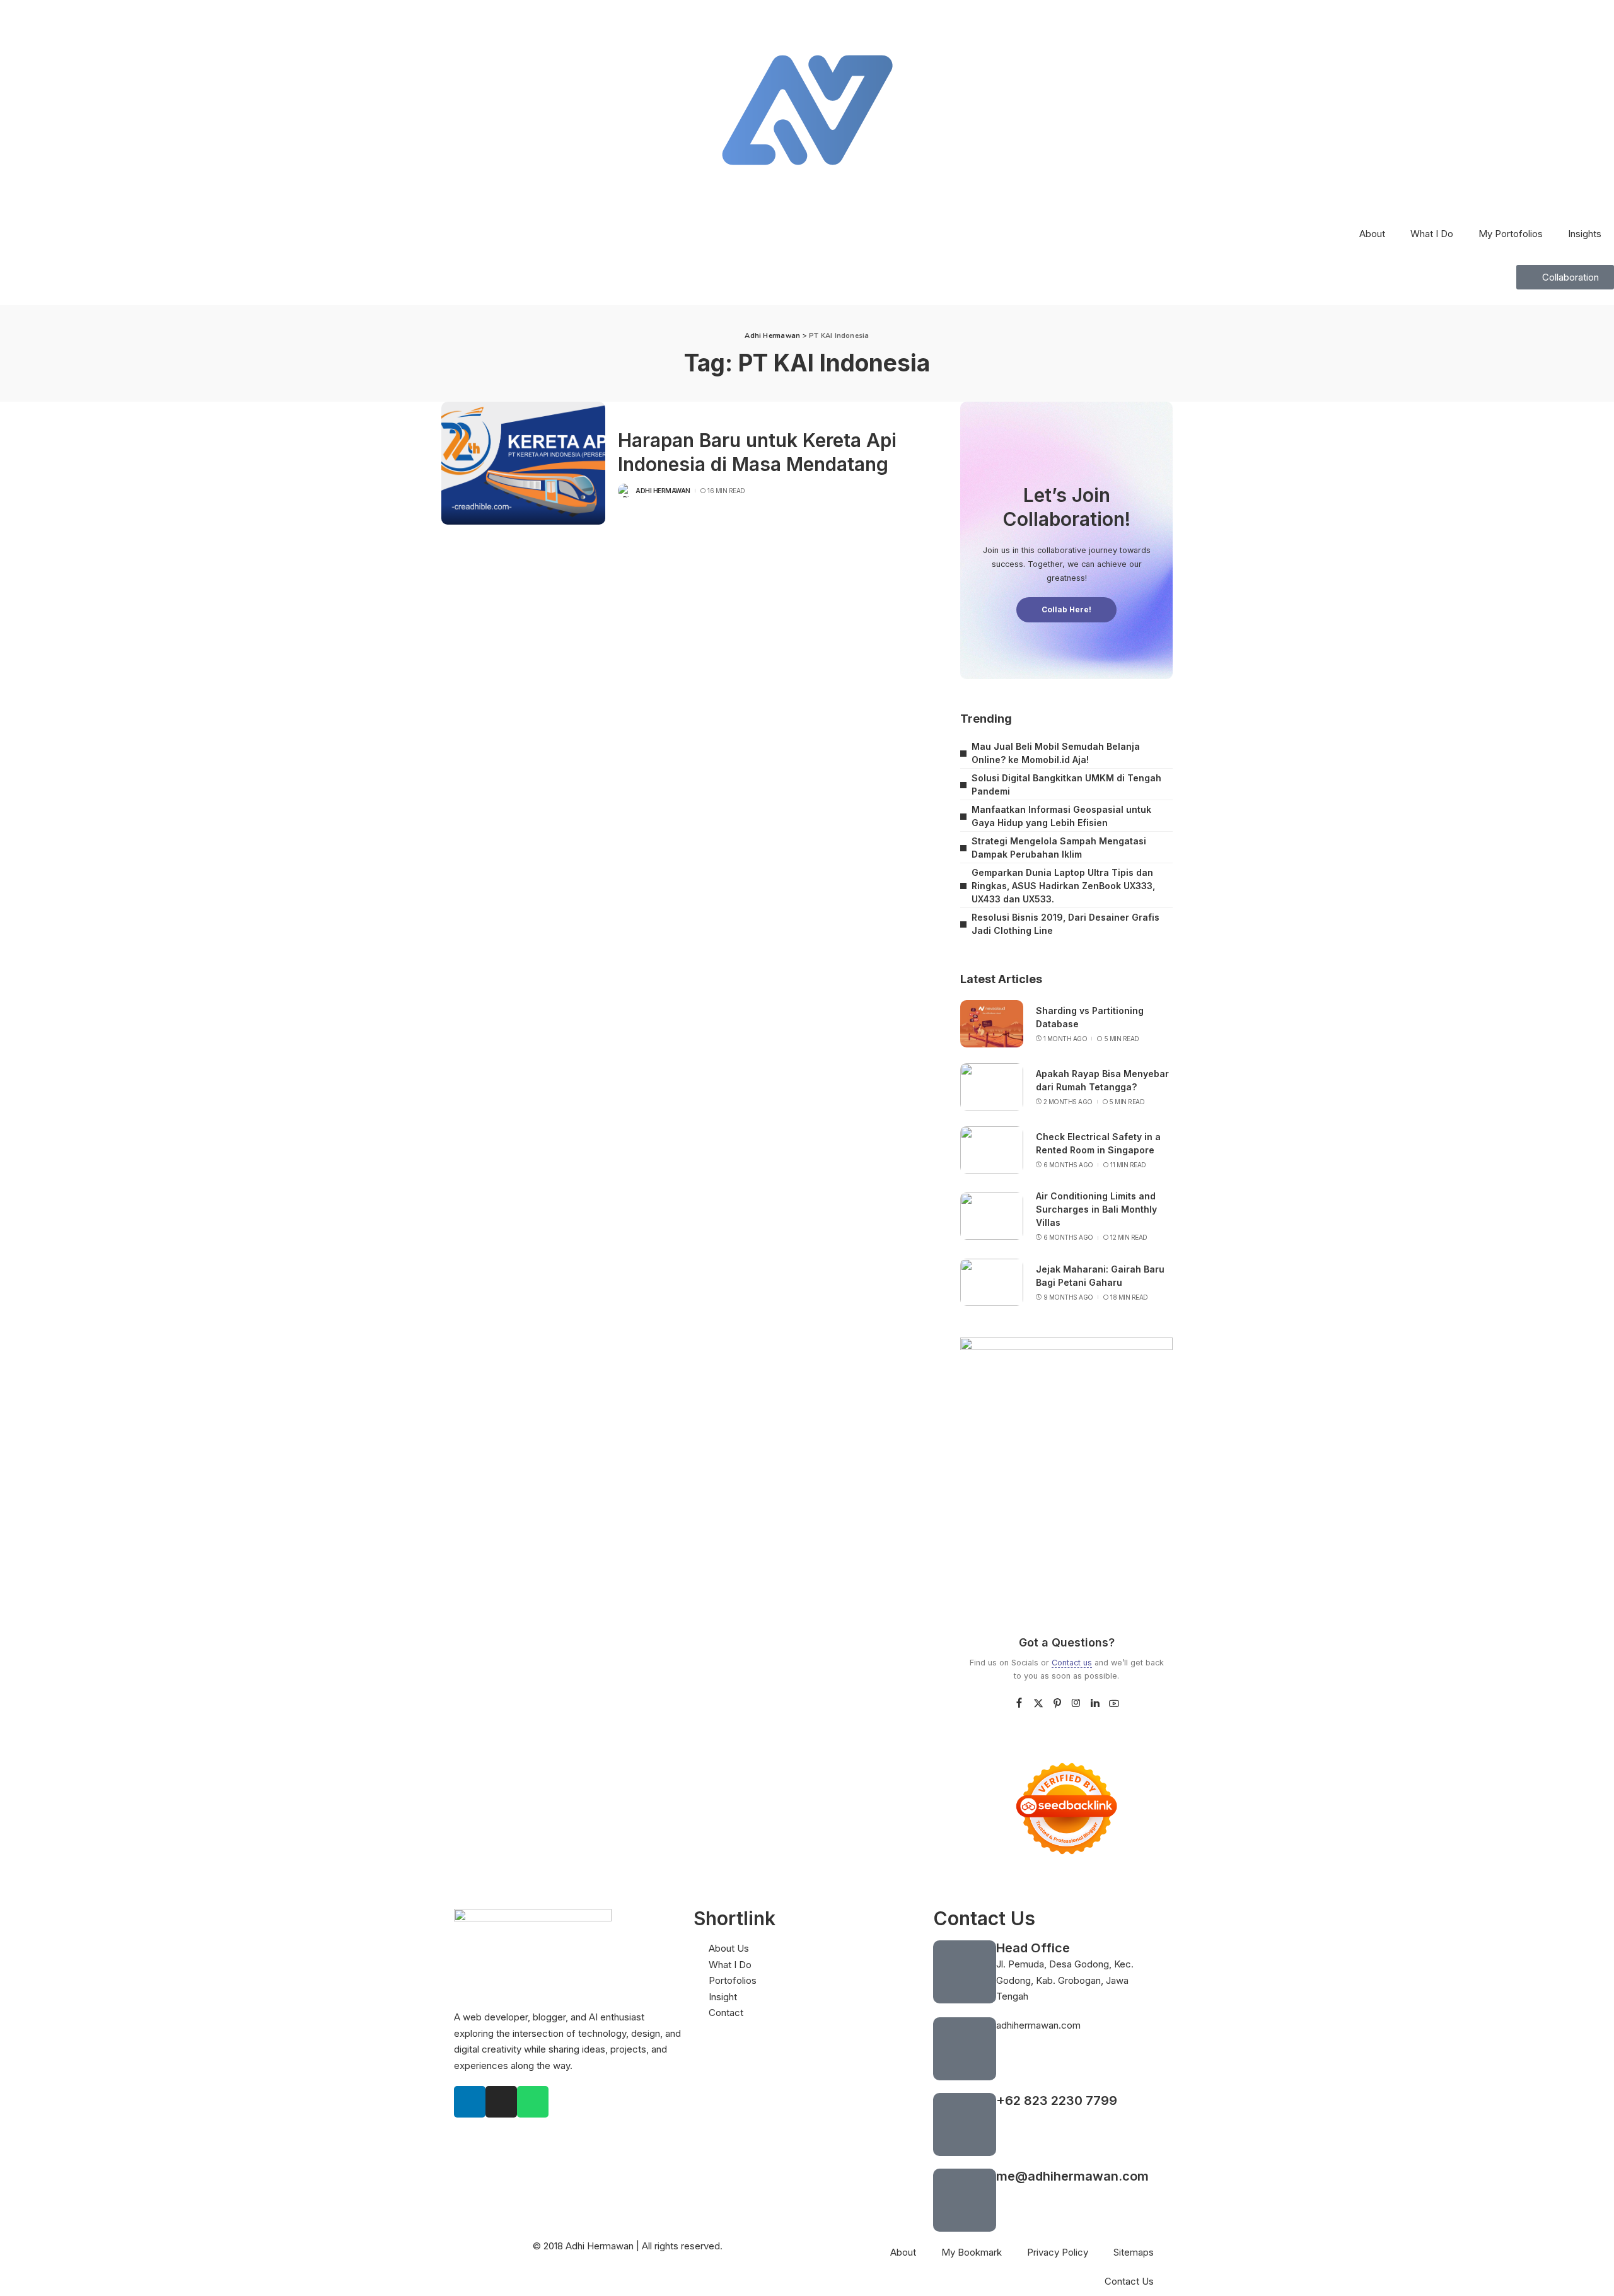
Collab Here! (1066, 609)
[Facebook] (1019, 1704)
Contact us (1072, 1663)
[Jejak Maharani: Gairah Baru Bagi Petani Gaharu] (992, 1282)
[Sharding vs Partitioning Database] (992, 1024)
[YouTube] (1114, 1704)
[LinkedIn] (1095, 1704)
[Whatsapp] (533, 2102)
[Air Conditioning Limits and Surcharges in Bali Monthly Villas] (992, 1216)
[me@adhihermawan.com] (965, 2200)
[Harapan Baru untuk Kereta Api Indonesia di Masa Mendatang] (523, 463)
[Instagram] (1076, 1704)
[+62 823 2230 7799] (965, 2124)
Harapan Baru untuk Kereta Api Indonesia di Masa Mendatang (757, 452)
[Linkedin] (470, 2102)
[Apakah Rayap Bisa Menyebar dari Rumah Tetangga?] (992, 1087)
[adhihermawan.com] (965, 2049)
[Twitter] (1038, 1704)
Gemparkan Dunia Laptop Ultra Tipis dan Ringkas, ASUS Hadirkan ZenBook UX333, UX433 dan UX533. (1063, 886)
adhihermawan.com (1038, 2025)
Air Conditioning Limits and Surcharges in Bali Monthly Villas (1096, 1209)
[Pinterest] (1057, 1704)
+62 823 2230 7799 (1057, 2101)
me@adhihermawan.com (1072, 2176)
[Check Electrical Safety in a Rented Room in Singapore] (992, 1150)
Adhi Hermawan (663, 491)
